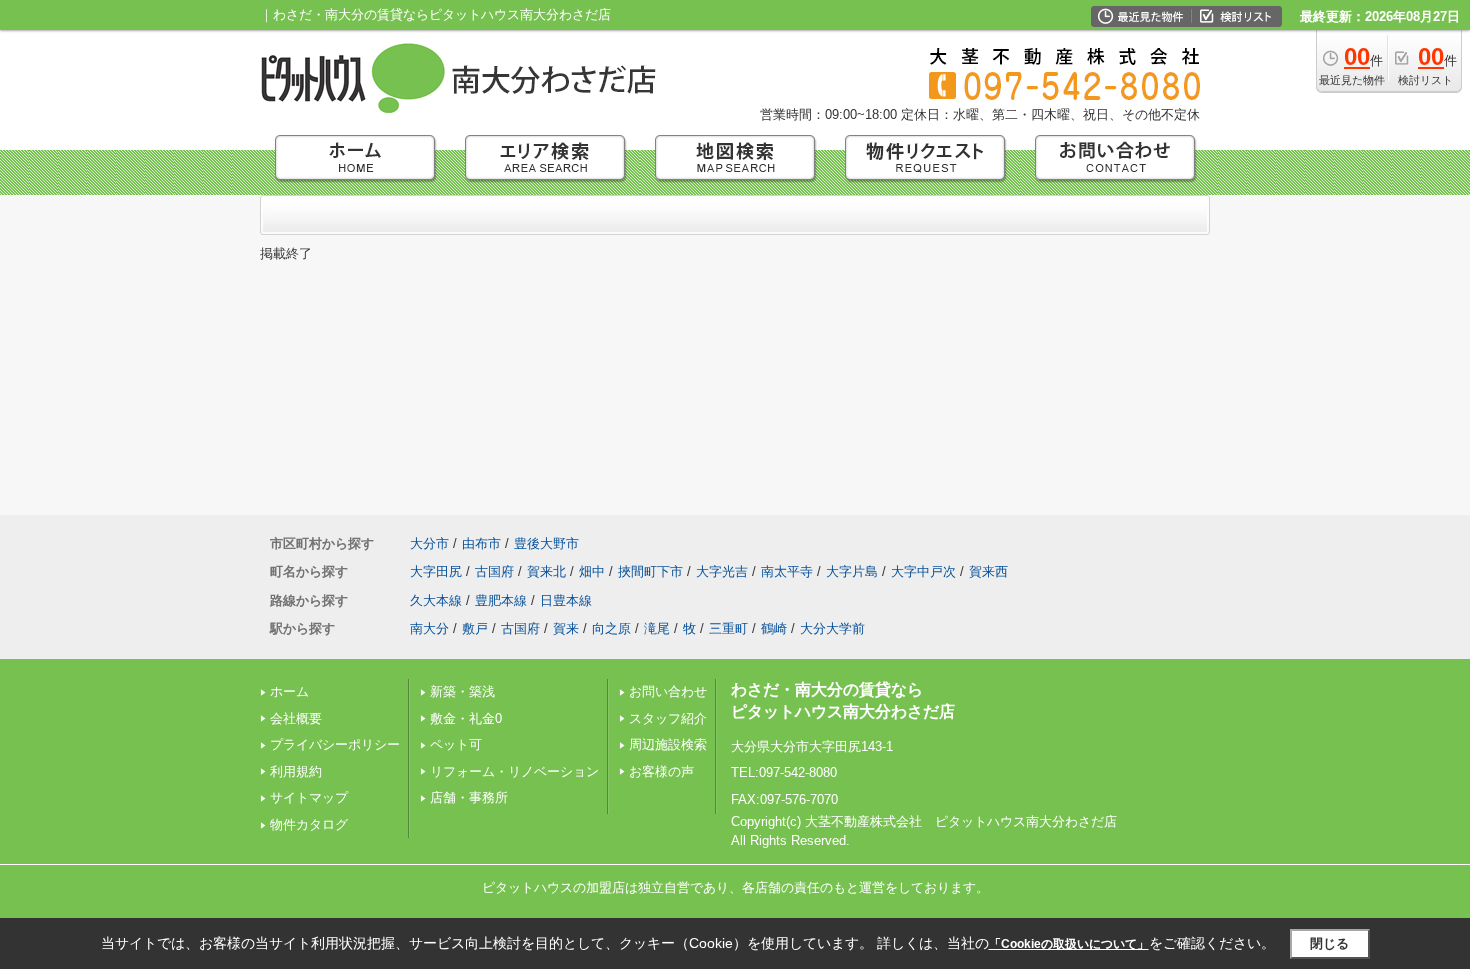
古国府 (494, 571)
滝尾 (657, 628)
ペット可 (456, 744)
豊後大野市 (546, 543)
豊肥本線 (501, 600)
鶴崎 (774, 628)
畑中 (592, 571)
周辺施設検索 (668, 744)
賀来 (566, 628)
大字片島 (852, 571)
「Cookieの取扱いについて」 (1069, 944)
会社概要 (296, 718)
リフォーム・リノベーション (514, 771)
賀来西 (988, 571)
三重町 (728, 628)
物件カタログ (309, 824)
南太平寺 (787, 571)
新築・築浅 (462, 691)
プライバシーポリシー (335, 744)
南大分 (429, 628)
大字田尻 (436, 571)
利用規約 (296, 771)
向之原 (611, 628)
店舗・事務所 (469, 797)
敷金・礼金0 (466, 718)
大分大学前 (832, 628)
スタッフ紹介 (668, 718)
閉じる (1329, 943)
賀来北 (546, 571)
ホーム (289, 691)
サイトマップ (309, 797)
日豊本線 (566, 600)
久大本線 (436, 600)
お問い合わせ (668, 691)
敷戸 (475, 628)
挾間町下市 (650, 571)
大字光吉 (722, 571)
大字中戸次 (923, 571)
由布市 (481, 543)
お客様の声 (661, 771)
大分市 (429, 543)
